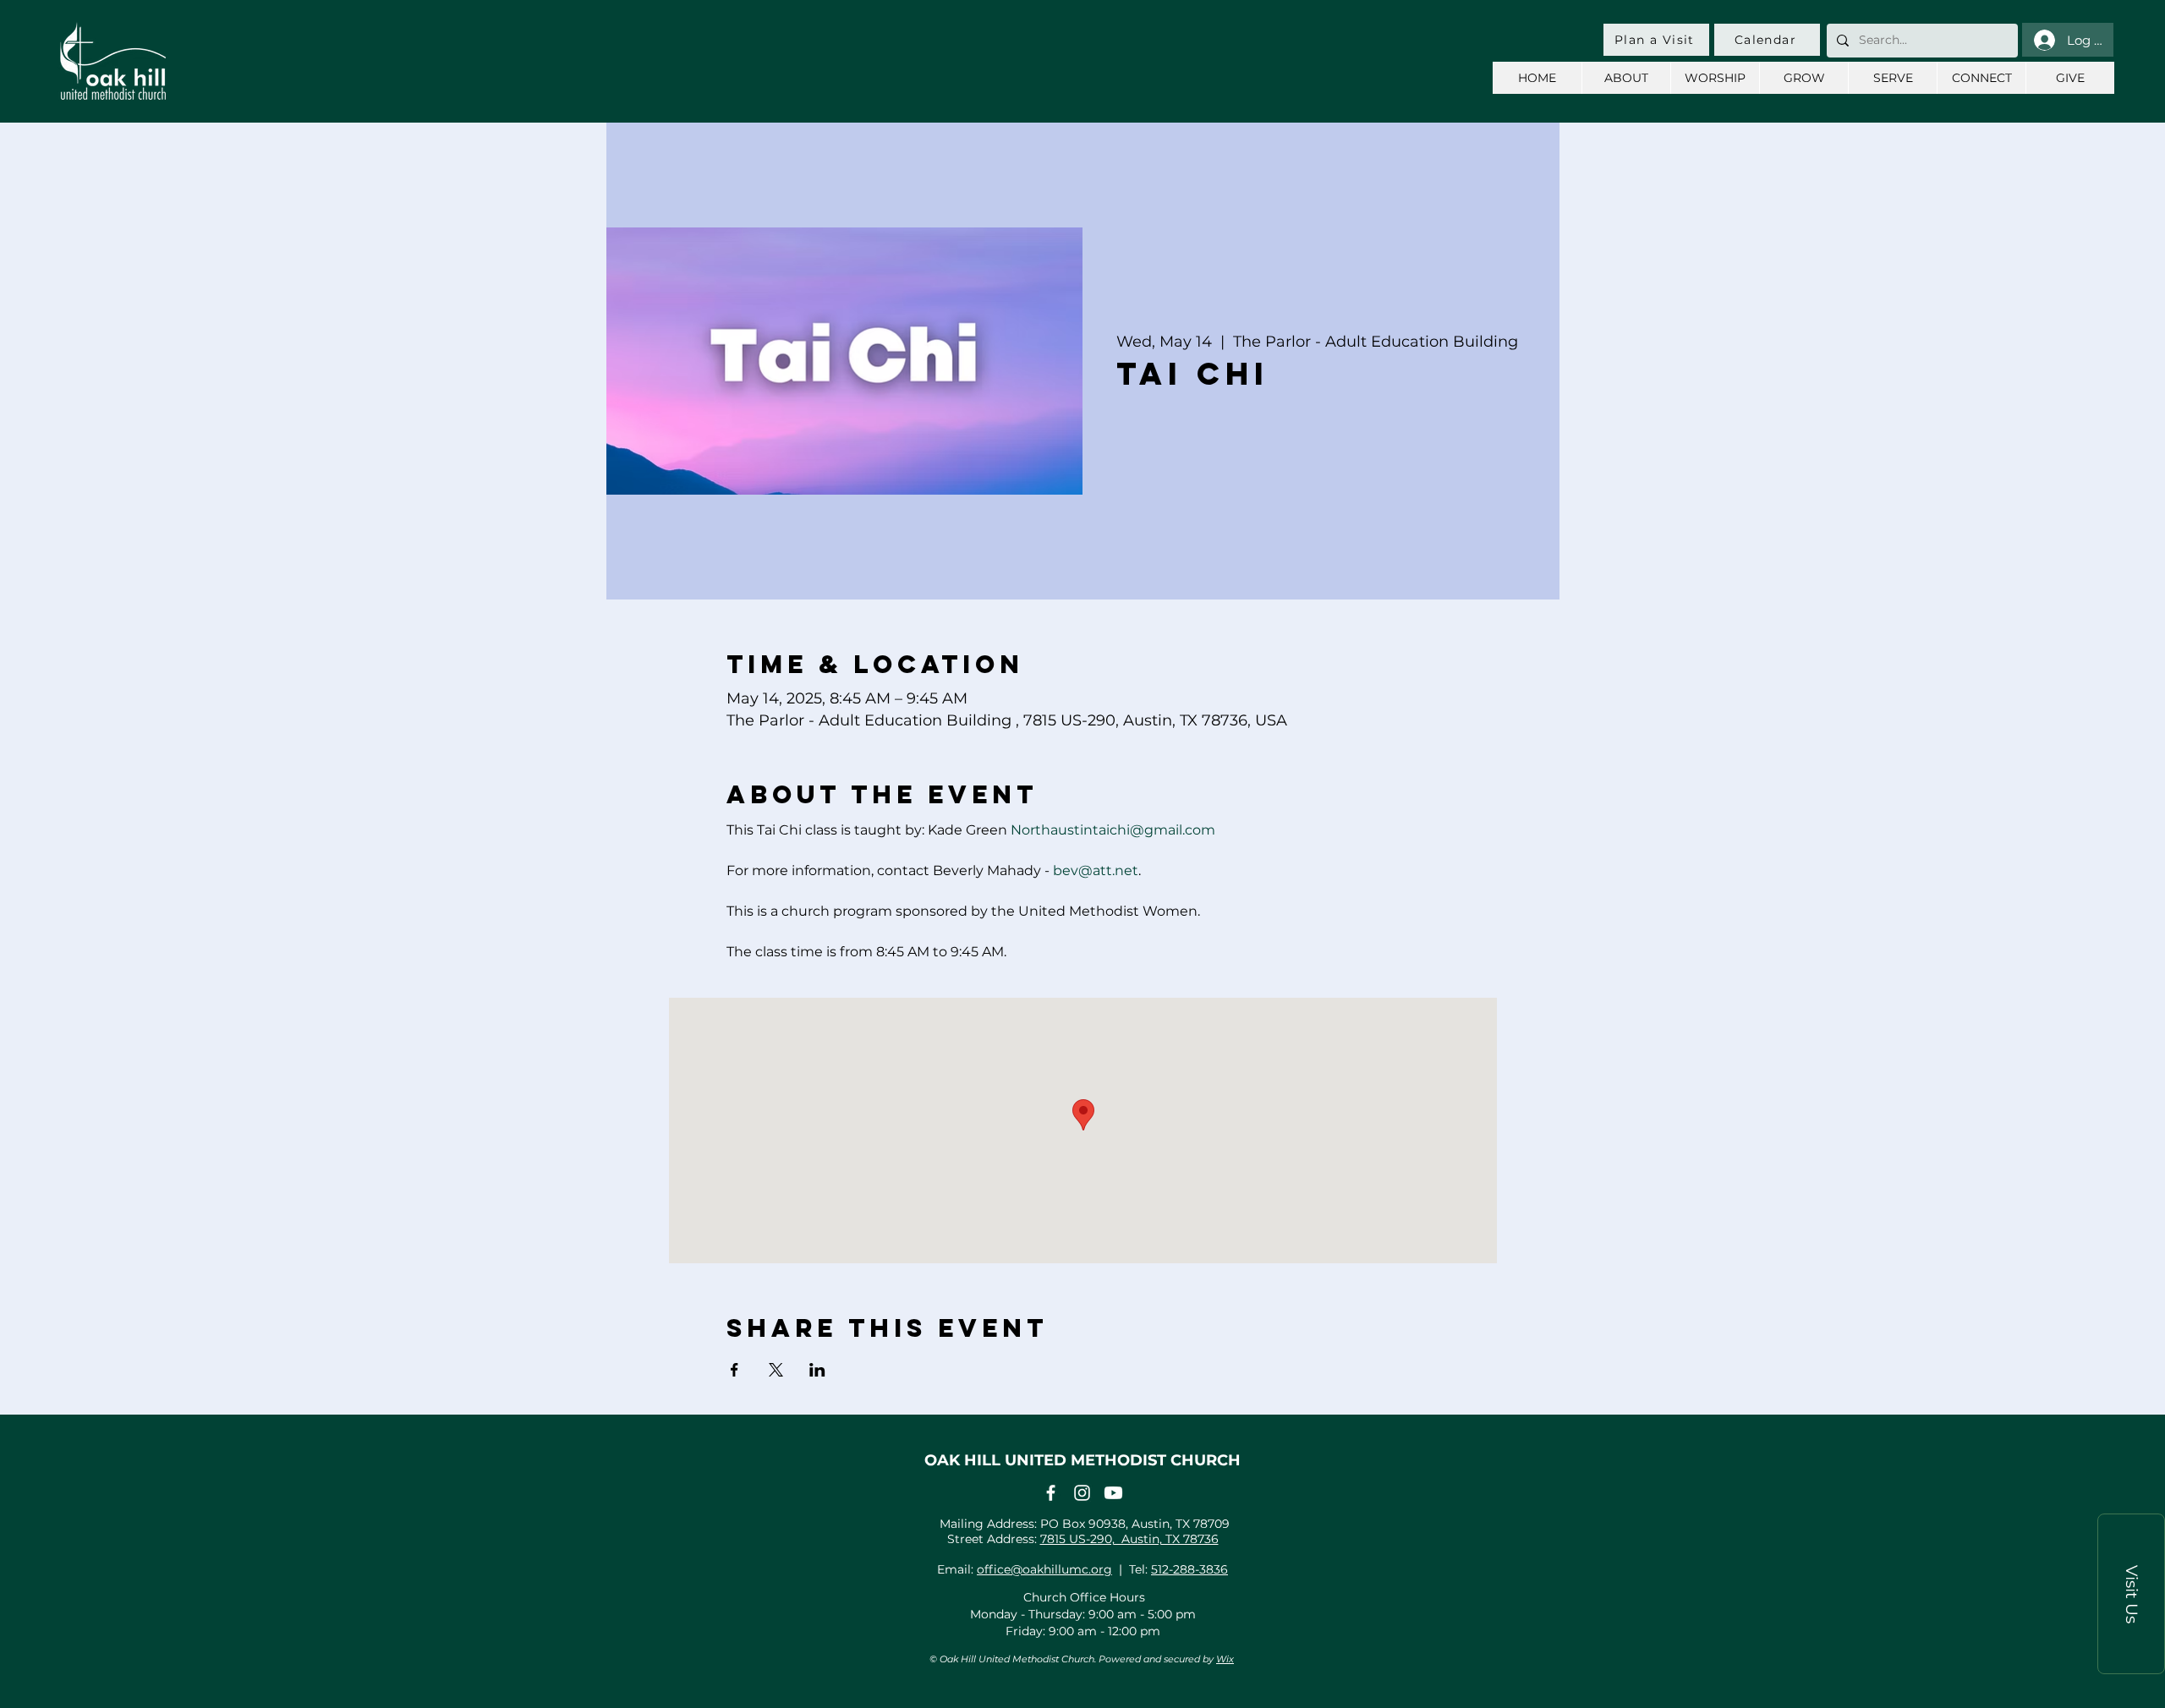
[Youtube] (1113, 1493)
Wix (1225, 1659)
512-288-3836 (1189, 1569)
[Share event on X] (776, 1370)
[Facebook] (1051, 1493)
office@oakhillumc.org (1044, 1569)
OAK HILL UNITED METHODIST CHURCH (1082, 1460)
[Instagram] (1082, 1493)
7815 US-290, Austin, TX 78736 (1129, 1539)
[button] (2131, 1594)
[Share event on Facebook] (734, 1370)
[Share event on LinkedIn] (817, 1370)
